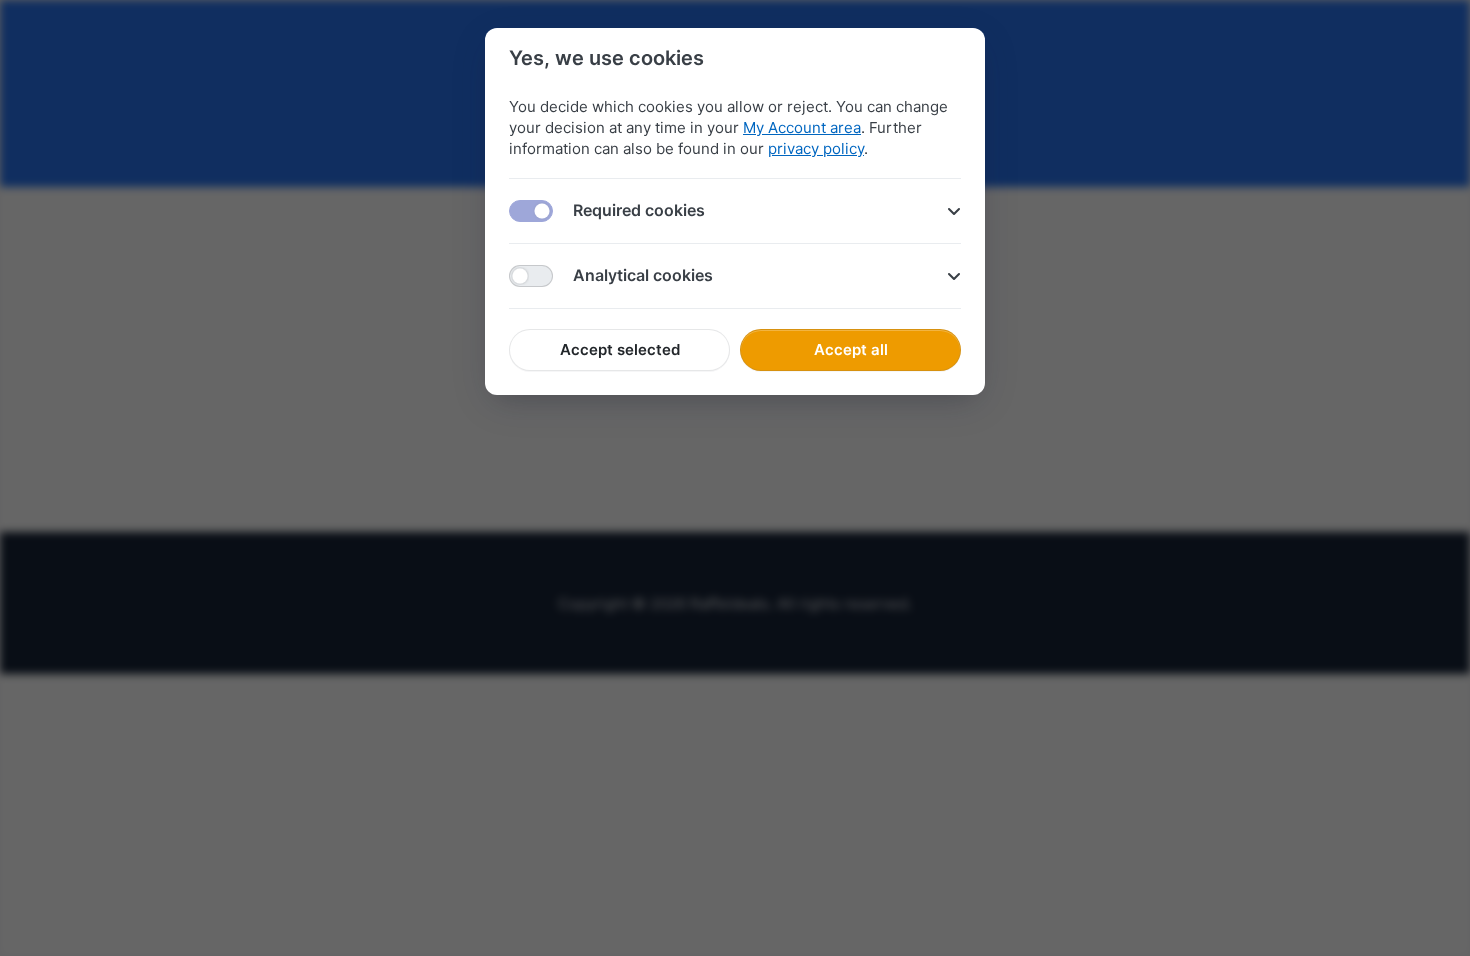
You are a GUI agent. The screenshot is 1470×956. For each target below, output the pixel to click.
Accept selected (620, 349)
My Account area (802, 127)
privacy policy (816, 148)
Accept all (851, 349)
